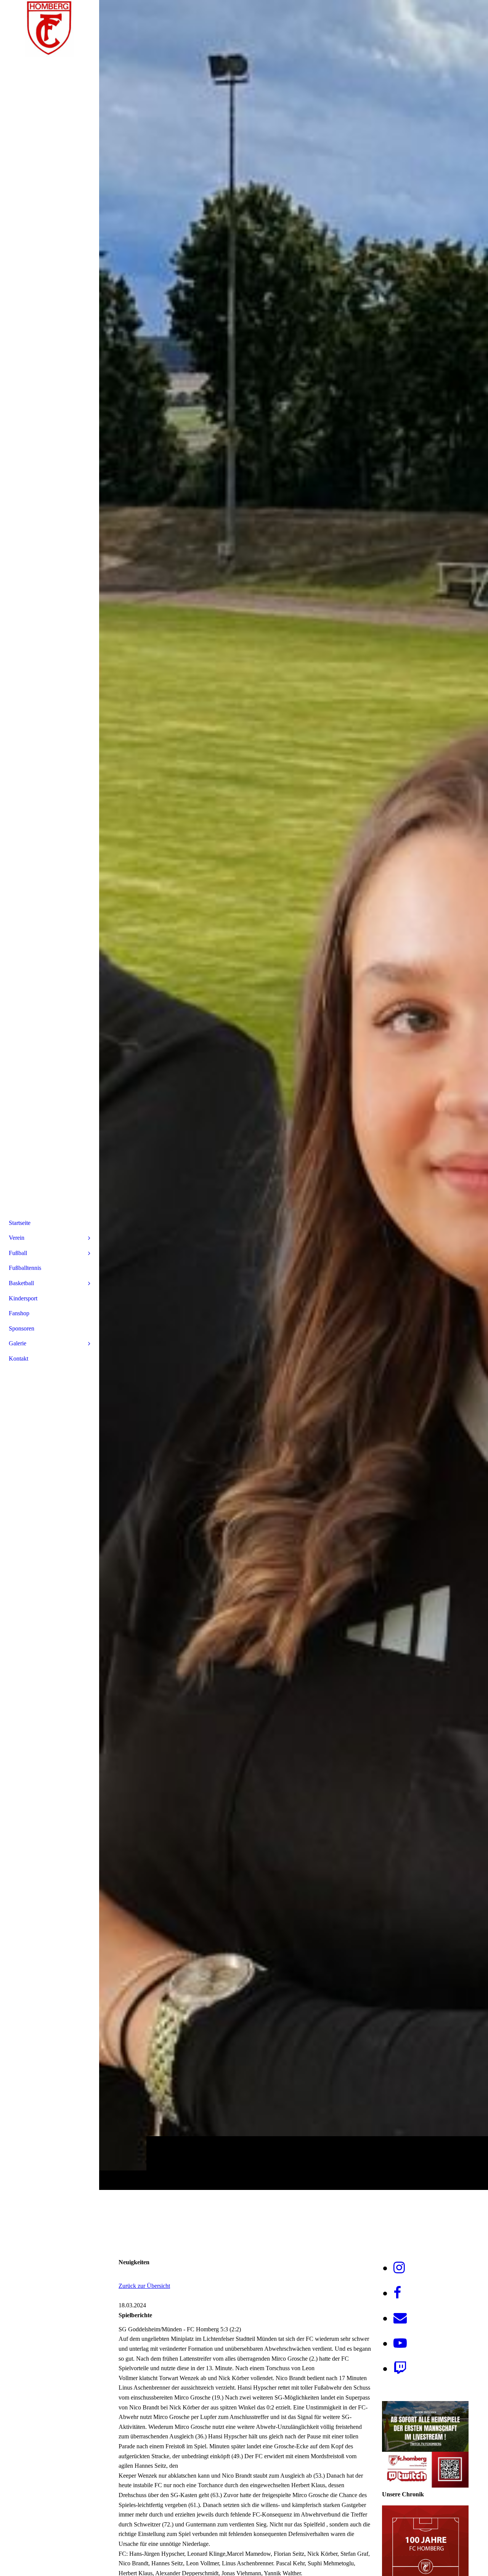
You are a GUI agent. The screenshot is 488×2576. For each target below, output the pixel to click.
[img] (294, 1095)
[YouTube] (400, 2343)
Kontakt (18, 1359)
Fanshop (19, 1313)
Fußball (18, 1253)
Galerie (18, 1343)
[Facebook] (397, 2293)
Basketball (21, 1283)
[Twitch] (400, 2368)
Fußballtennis (25, 1268)
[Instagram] (399, 2268)
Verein (17, 1238)
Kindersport (23, 1298)
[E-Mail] (400, 2318)
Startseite (20, 1223)
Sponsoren (22, 1328)
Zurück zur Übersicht (144, 2286)
